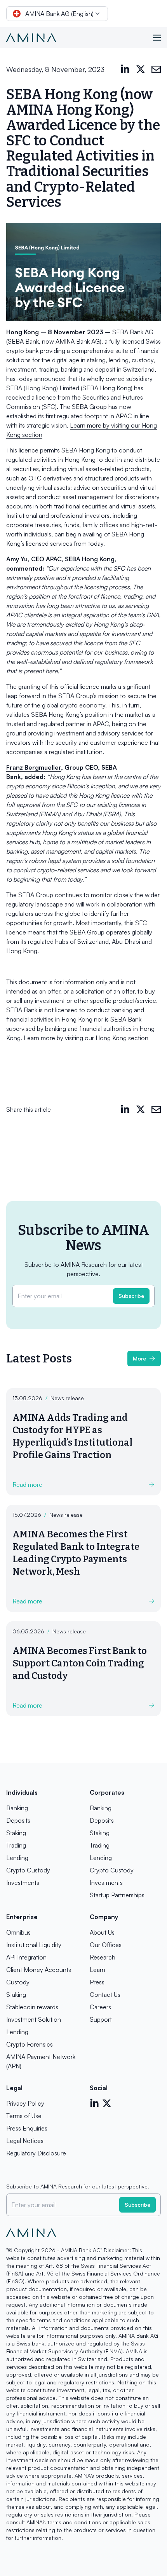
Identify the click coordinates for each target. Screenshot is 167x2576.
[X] (141, 69)
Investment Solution (34, 2019)
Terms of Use (24, 2116)
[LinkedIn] (125, 69)
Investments (23, 1883)
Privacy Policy (25, 2103)
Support (101, 2019)
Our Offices (106, 1945)
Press (97, 1982)
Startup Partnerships (117, 1895)
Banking (17, 1808)
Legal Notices (25, 2141)
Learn (97, 1970)
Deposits (18, 1820)
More (139, 1358)
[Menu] (157, 38)
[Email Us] (156, 69)
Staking (16, 1833)
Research (103, 1957)
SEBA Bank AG (133, 332)
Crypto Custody (28, 1870)
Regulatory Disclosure (36, 2153)
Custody (18, 1982)
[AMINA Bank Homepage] (31, 38)
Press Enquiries (27, 2128)
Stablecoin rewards (32, 2007)
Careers (100, 2007)
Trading (16, 1845)
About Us (102, 1932)
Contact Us (105, 1994)
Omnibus (18, 1932)
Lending (17, 1858)
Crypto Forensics (30, 2044)
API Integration (26, 1957)
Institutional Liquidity (34, 1945)
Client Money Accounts (39, 1970)
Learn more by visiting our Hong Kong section (86, 1038)
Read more (27, 1484)
